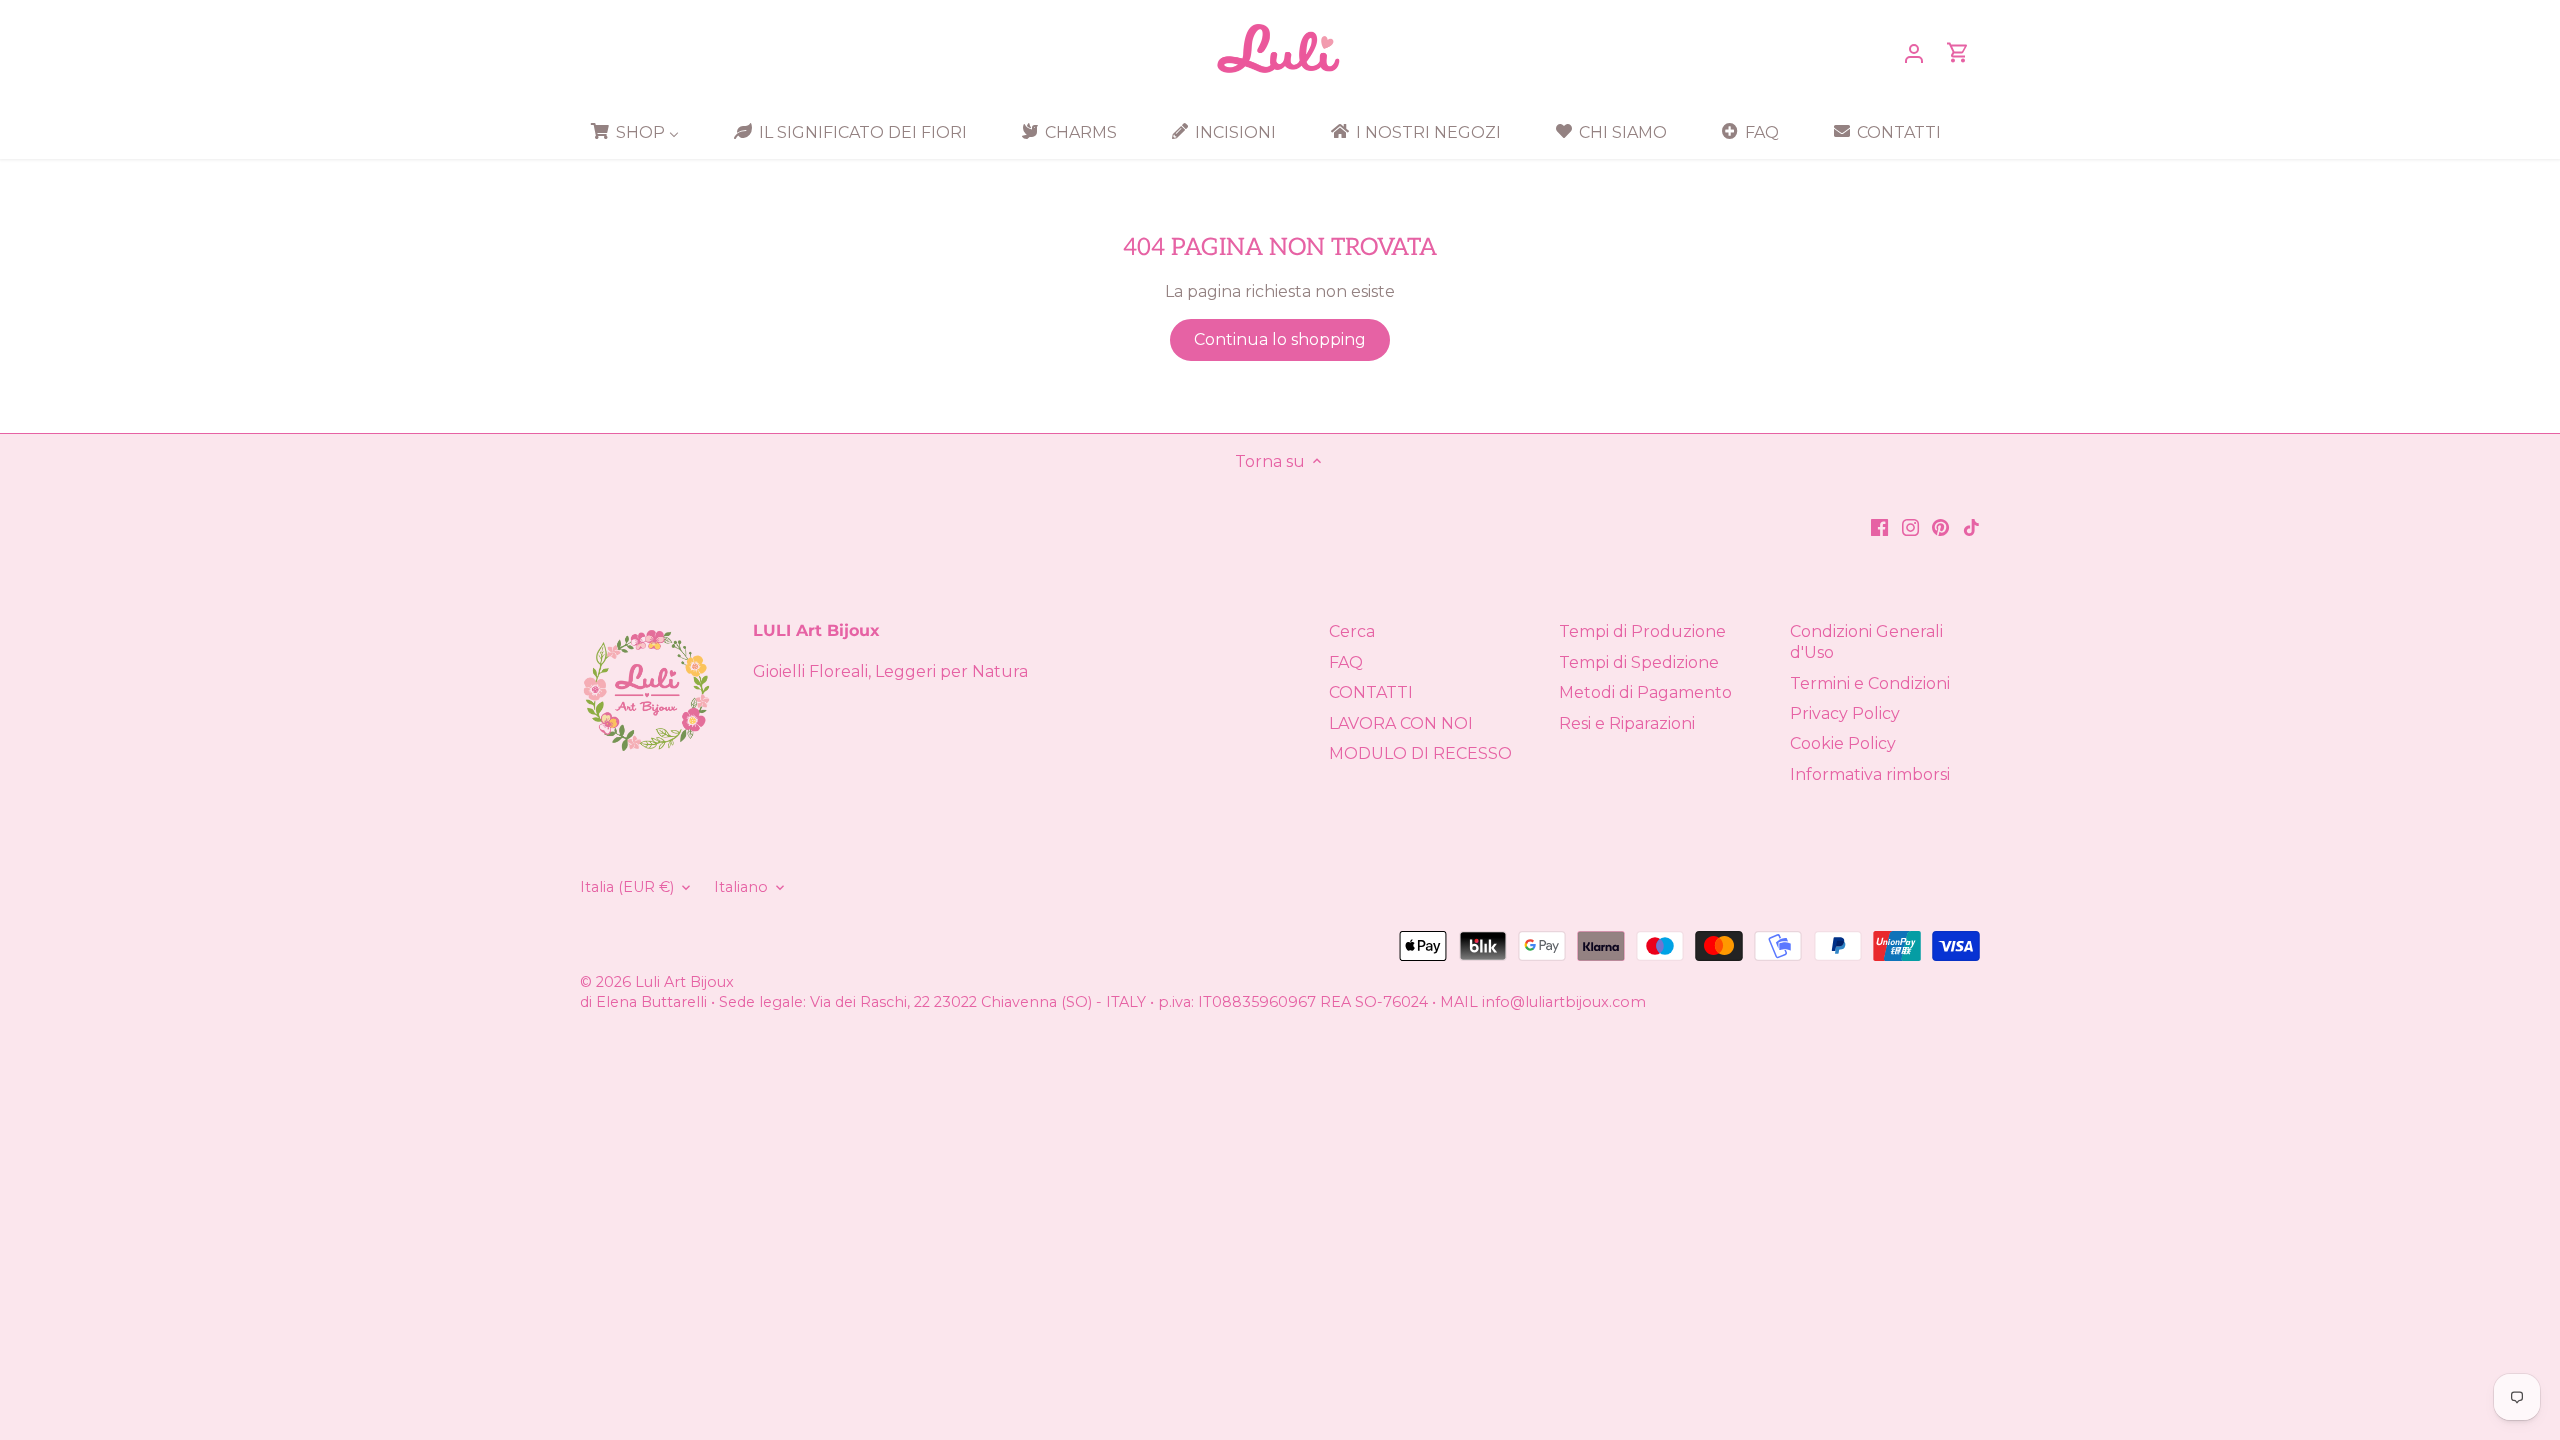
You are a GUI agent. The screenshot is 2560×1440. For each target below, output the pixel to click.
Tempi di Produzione (1642, 631)
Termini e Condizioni (1870, 683)
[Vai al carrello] (1958, 52)
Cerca (1352, 631)
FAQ (1346, 662)
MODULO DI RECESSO (1420, 753)
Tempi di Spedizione (1639, 662)
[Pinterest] (1940, 526)
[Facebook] (1879, 526)
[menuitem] (641, 132)
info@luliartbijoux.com (1564, 1002)
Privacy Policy (1845, 713)
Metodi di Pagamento (1645, 692)
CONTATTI (1371, 692)
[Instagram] (1910, 526)
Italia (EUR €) (627, 887)
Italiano (741, 887)
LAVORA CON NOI (1401, 723)
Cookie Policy (1843, 743)
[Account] (1914, 52)
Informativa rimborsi (1870, 774)
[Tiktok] (1971, 526)
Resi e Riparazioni (1627, 723)
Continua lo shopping (1280, 339)
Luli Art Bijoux (684, 982)
